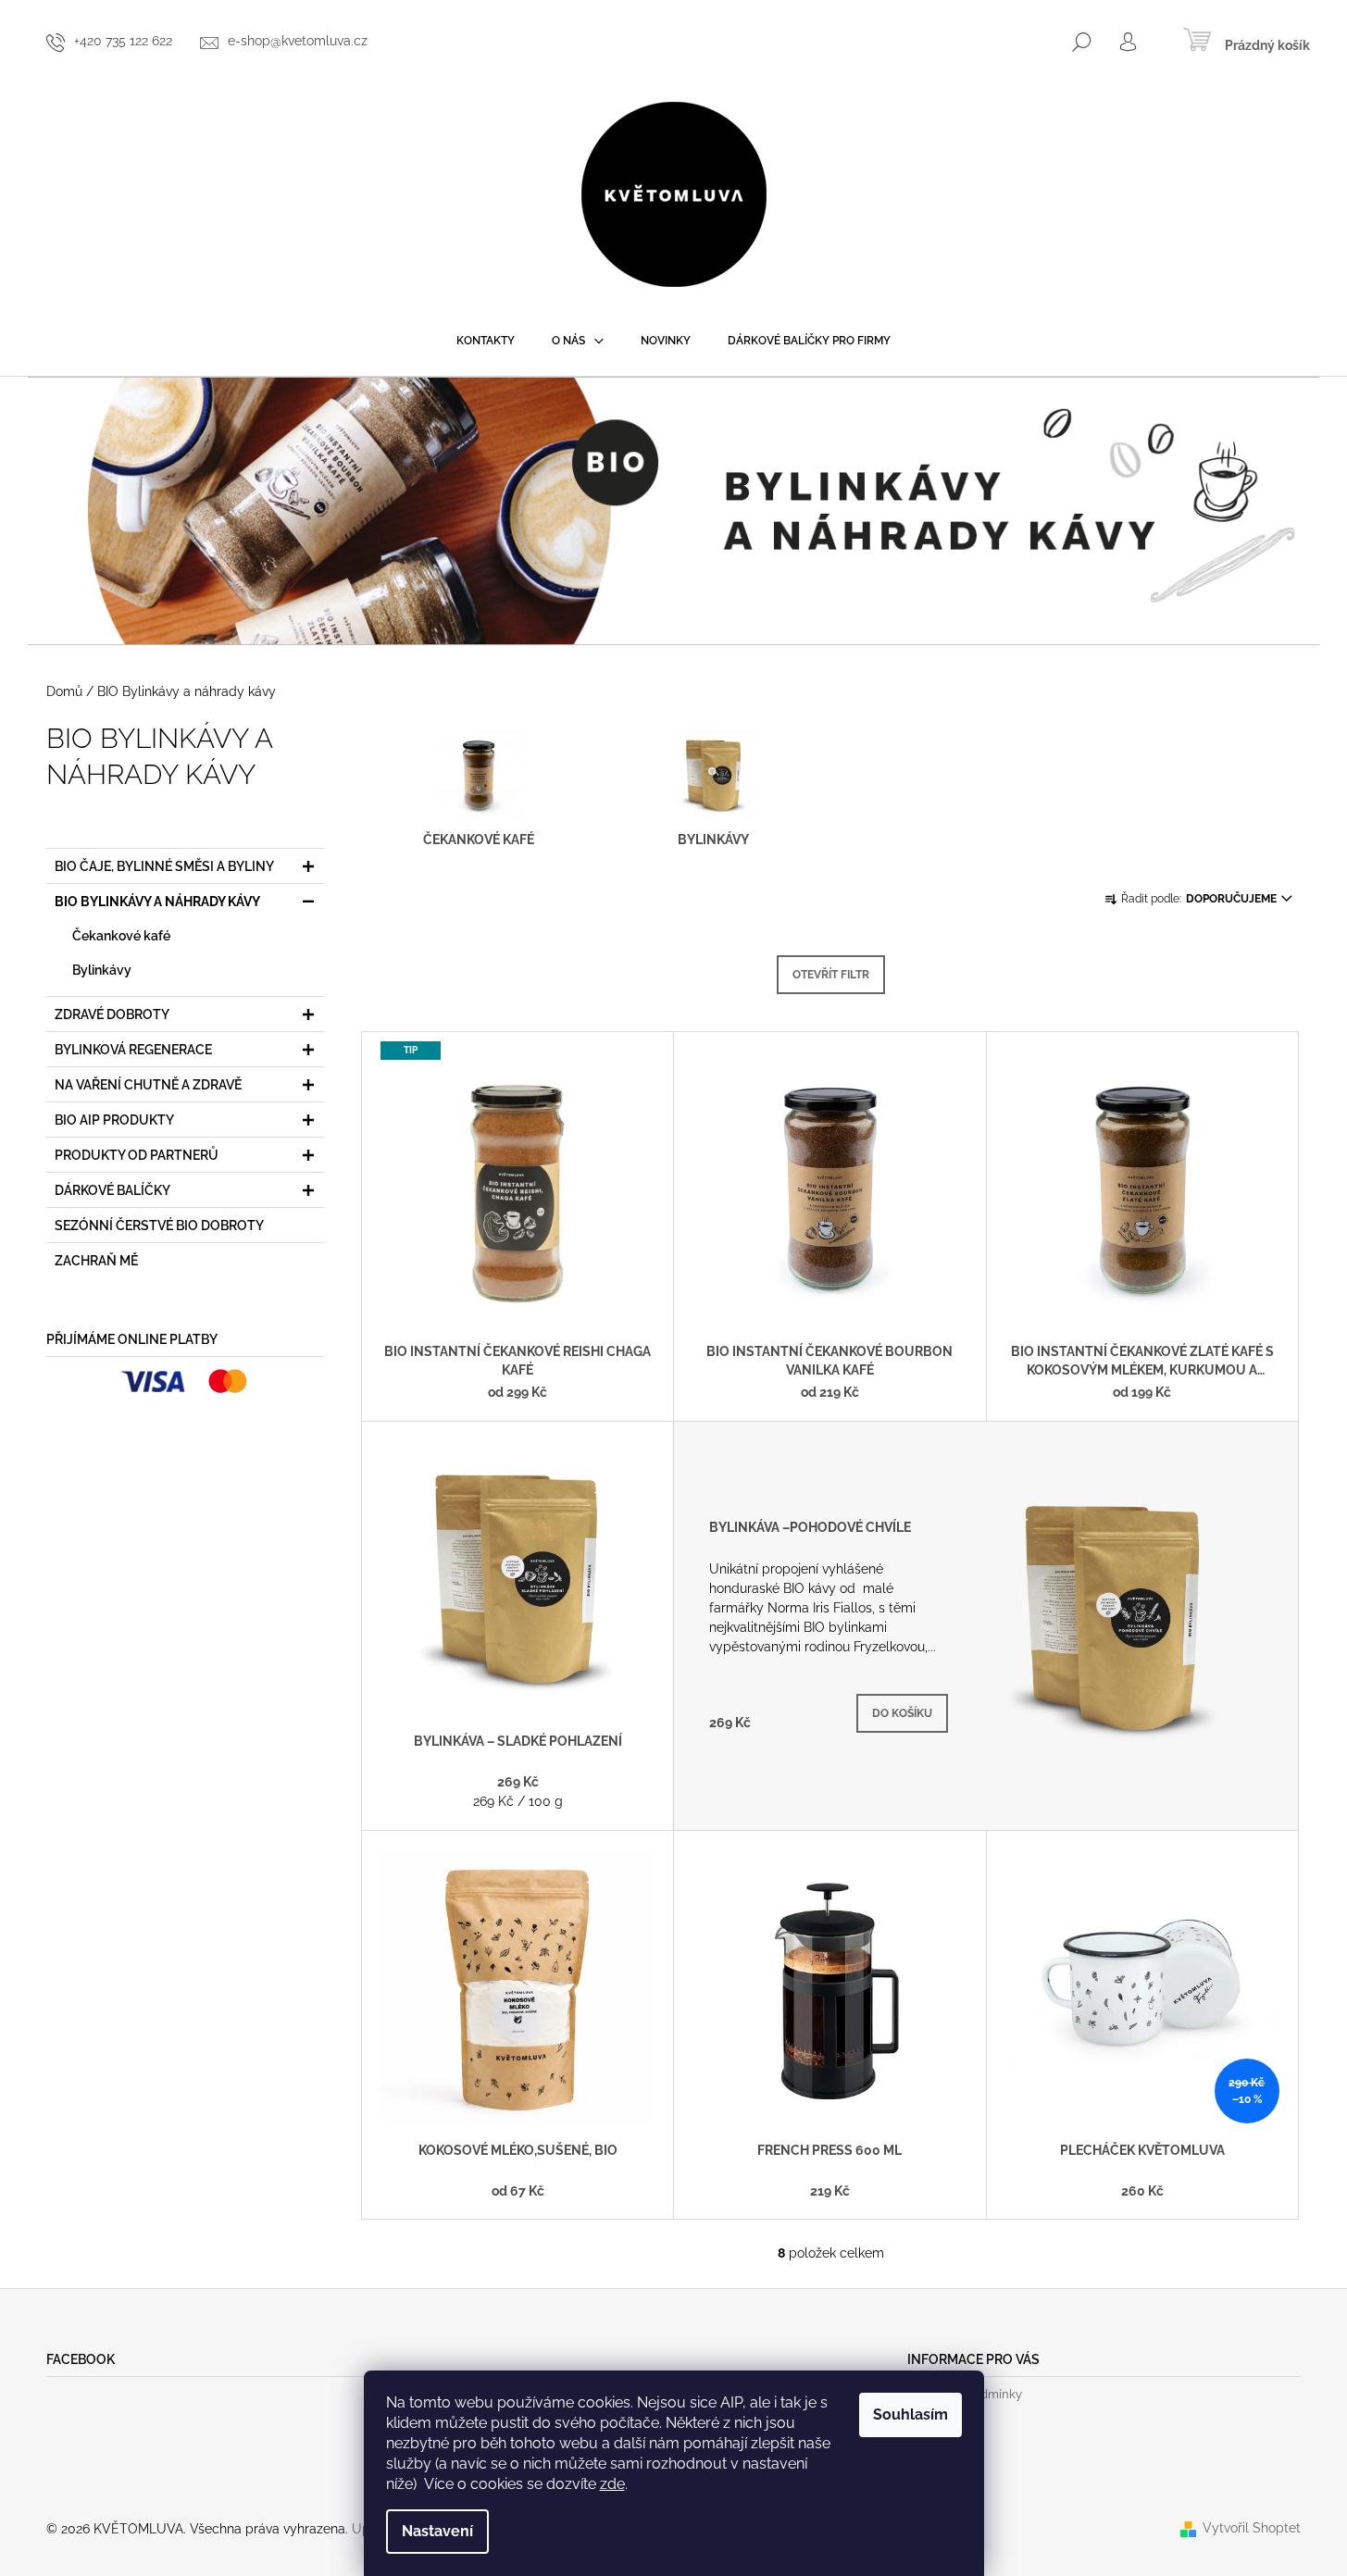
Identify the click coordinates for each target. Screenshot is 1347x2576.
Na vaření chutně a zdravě (148, 1085)
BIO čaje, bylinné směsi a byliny (164, 866)
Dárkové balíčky (112, 1190)
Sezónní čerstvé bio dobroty (159, 1226)
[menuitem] (486, 341)
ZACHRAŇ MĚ (96, 1261)
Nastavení (437, 2531)
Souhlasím (910, 2414)
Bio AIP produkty (114, 1120)
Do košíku (902, 1713)
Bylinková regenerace (133, 1050)
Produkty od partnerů (137, 1155)
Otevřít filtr (831, 975)
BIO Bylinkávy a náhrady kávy (157, 902)
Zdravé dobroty (112, 1014)
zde (612, 2484)
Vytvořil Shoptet (1252, 2528)
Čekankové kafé (121, 936)
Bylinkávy (102, 970)
